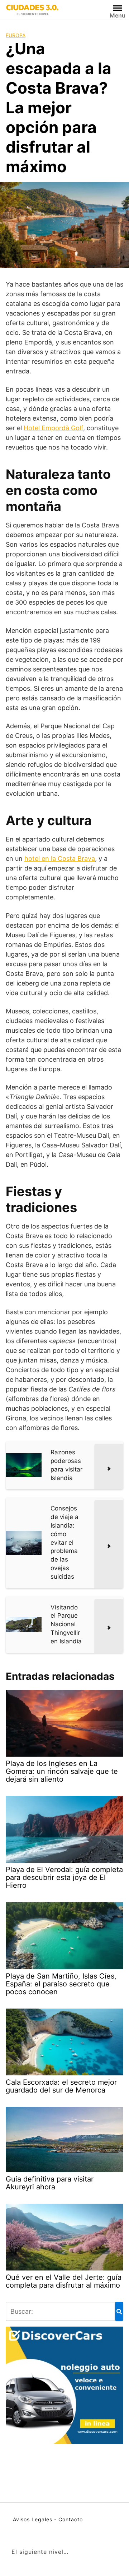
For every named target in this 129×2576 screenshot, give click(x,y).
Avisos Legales (33, 2519)
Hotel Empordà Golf (53, 428)
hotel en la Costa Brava (60, 858)
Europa (16, 35)
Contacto (71, 2519)
